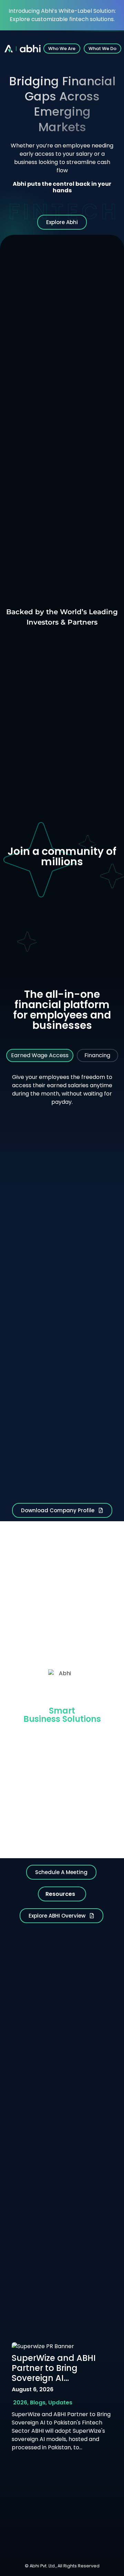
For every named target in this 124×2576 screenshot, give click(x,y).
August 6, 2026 (33, 2389)
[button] (62, 1894)
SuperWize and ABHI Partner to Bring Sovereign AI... (54, 2368)
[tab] (40, 1055)
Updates (60, 2403)
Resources (60, 1894)
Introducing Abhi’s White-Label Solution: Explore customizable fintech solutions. (62, 15)
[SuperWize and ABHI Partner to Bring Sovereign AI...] (43, 2346)
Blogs (38, 2403)
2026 (20, 2403)
